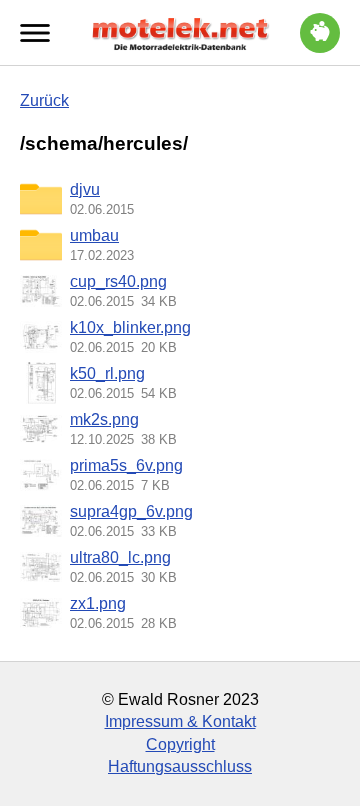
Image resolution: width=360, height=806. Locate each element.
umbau (94, 235)
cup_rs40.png (118, 281)
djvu (85, 189)
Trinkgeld (320, 33)
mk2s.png (104, 419)
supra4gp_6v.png (131, 511)
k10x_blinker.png (130, 327)
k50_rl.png (107, 373)
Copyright (180, 744)
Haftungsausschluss (180, 766)
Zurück (44, 100)
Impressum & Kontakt (180, 721)
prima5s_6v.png (126, 465)
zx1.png (98, 603)
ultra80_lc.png (120, 557)
